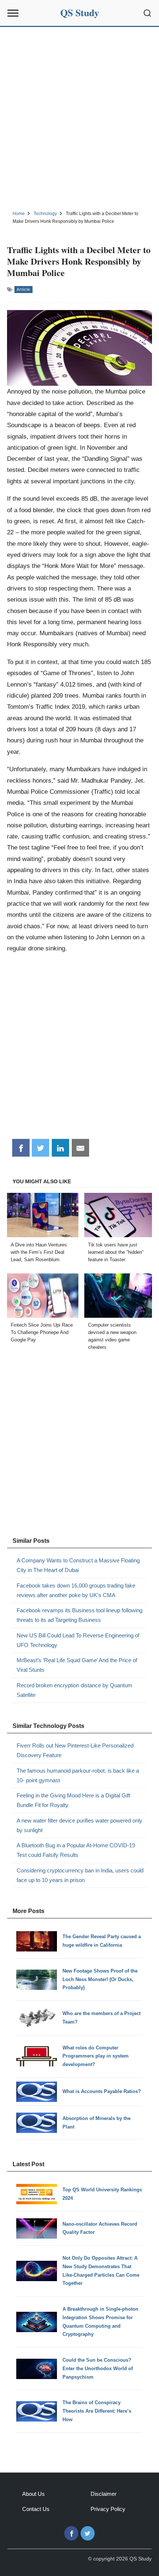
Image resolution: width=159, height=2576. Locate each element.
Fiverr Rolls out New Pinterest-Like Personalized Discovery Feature (75, 1750)
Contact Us (36, 2509)
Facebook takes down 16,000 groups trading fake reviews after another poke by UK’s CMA (76, 1590)
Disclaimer (104, 2494)
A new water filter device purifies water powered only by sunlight (79, 1825)
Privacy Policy (108, 2509)
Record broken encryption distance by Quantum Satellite (75, 1690)
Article (23, 289)
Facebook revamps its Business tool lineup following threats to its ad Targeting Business (79, 1615)
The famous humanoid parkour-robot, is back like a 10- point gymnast (78, 1775)
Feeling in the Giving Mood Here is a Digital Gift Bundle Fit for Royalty (73, 1800)
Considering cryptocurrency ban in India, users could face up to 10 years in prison (80, 1875)
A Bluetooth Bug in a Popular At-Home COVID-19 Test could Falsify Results (76, 1850)
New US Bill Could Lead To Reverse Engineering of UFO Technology (78, 1640)
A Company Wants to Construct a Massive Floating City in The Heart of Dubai (78, 1565)
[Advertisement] (79, 118)
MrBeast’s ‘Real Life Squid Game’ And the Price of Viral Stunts (77, 1665)
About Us (33, 2494)
